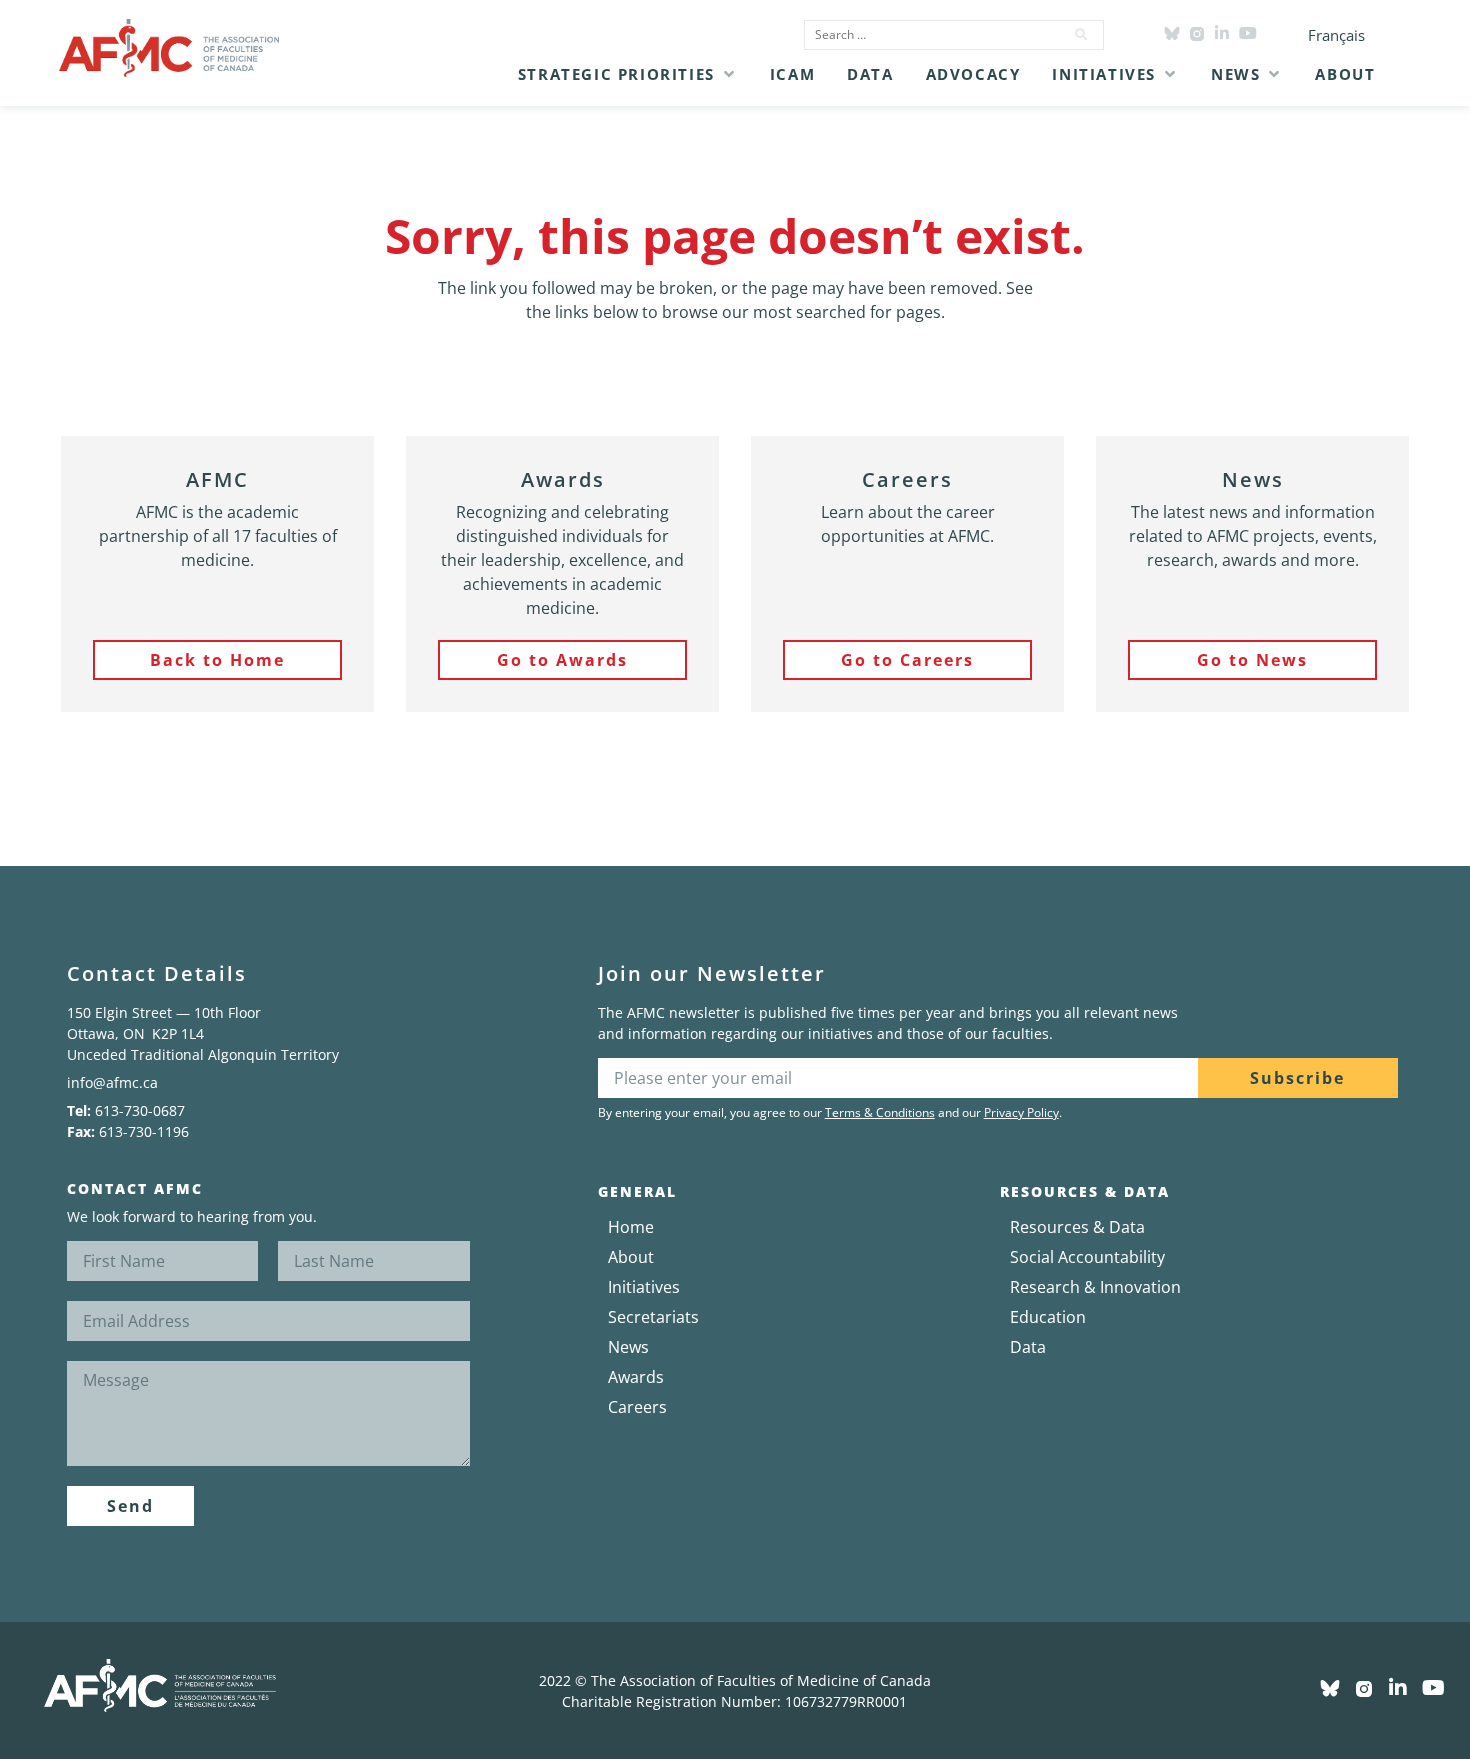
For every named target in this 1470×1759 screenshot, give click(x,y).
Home (631, 1227)
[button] (628, 74)
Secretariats (653, 1317)
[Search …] (928, 35)
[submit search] (1082, 35)
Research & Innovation (1095, 1287)
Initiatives (644, 1287)
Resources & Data (1077, 1227)
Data (1028, 1347)
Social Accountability (1087, 1257)
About (631, 1257)
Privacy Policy (1021, 1112)
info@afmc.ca (112, 1082)
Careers (637, 1407)
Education (1048, 1317)
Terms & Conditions (880, 1112)
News (628, 1347)
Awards (636, 1377)
